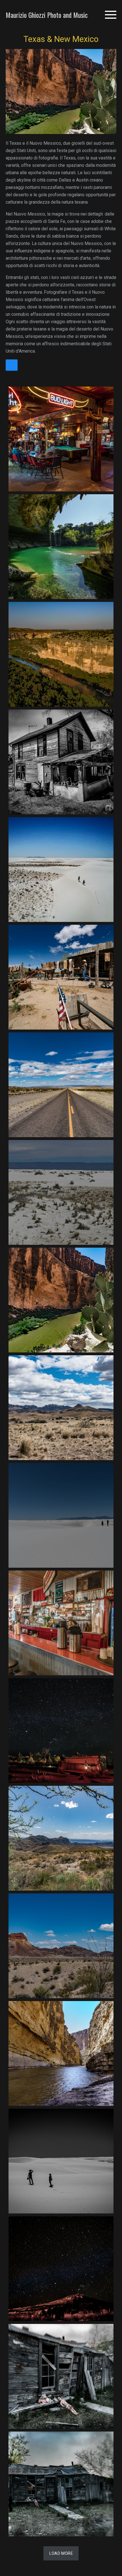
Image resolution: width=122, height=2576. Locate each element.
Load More (61, 2553)
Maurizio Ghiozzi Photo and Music (47, 15)
